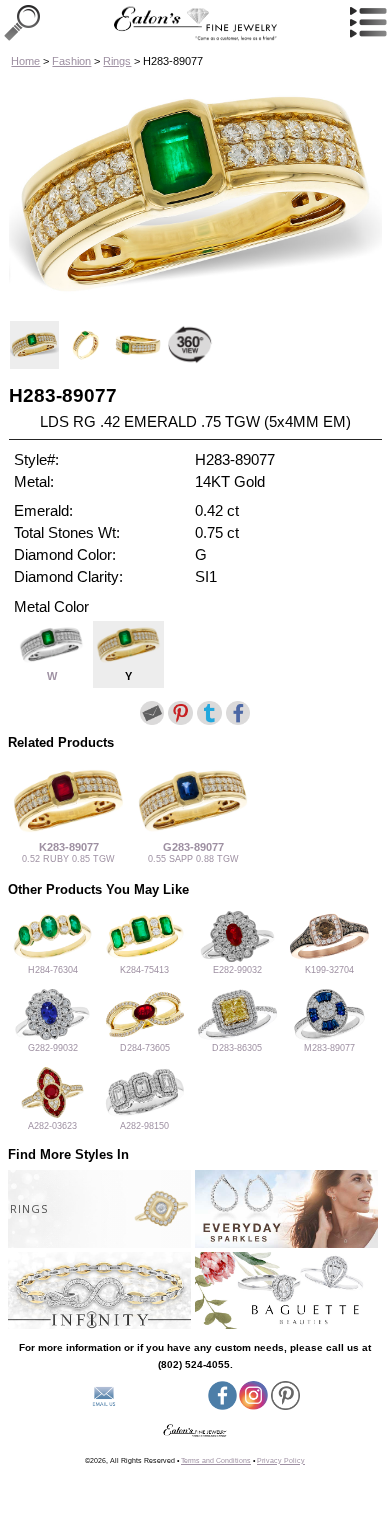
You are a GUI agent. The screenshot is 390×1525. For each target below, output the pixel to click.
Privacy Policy (281, 1460)
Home (25, 61)
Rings (117, 61)
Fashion (71, 61)
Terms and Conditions (216, 1460)
